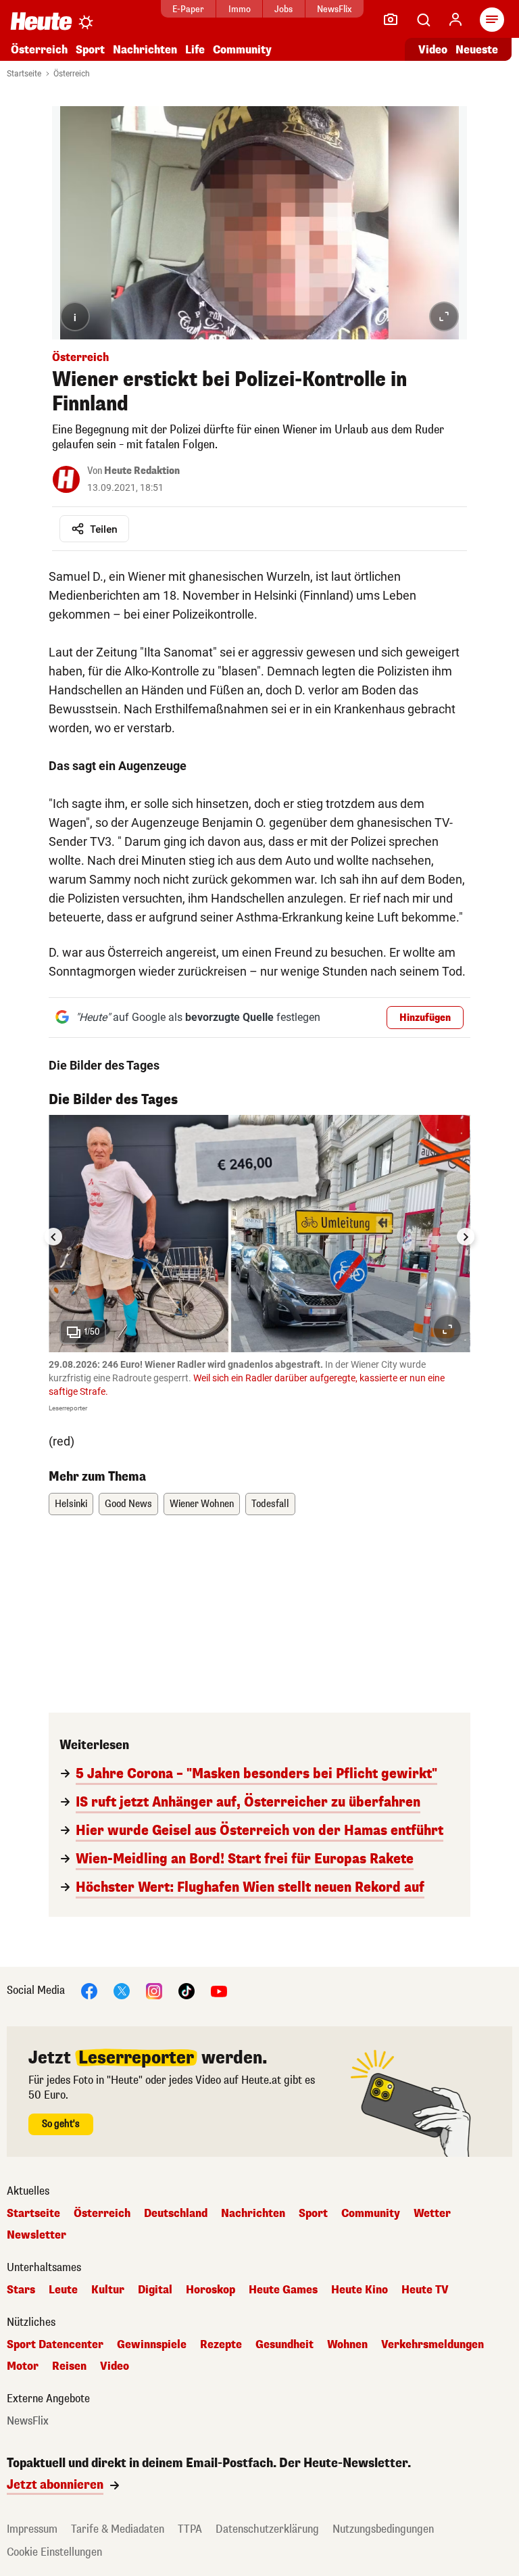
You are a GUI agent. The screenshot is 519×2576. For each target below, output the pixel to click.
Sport (90, 50)
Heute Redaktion (142, 471)
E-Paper (188, 9)
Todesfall (270, 1504)
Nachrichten (253, 2214)
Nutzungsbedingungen (383, 2529)
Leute (63, 2290)
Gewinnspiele (152, 2345)
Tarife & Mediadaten (118, 2529)
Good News (128, 1504)
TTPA (190, 2529)
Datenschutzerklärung (267, 2529)
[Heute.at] (41, 21)
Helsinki (71, 1504)
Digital (155, 2290)
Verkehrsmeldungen (432, 2345)
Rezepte (221, 2345)
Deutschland (176, 2214)
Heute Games (283, 2290)
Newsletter (36, 2235)
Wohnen (347, 2345)
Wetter (432, 2214)
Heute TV (425, 2290)
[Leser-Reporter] (391, 20)
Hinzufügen (425, 1018)
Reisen (69, 2366)
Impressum (32, 2529)
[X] (122, 1990)
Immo (240, 9)
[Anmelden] (455, 20)
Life (195, 50)
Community (242, 50)
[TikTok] (187, 1990)
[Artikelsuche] (423, 20)
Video (433, 50)
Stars (21, 2290)
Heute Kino (360, 2290)
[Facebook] (89, 1990)
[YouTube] (219, 1990)
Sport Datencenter (55, 2345)
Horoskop (211, 2290)
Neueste (477, 50)
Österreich (39, 50)
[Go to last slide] (53, 1237)
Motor (23, 2366)
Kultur (108, 2290)
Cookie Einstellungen (54, 2552)
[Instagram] (154, 1990)
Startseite (24, 74)
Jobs (283, 9)
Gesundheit (285, 2345)
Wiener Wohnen (202, 1504)
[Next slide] (466, 1237)
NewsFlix (334, 9)
